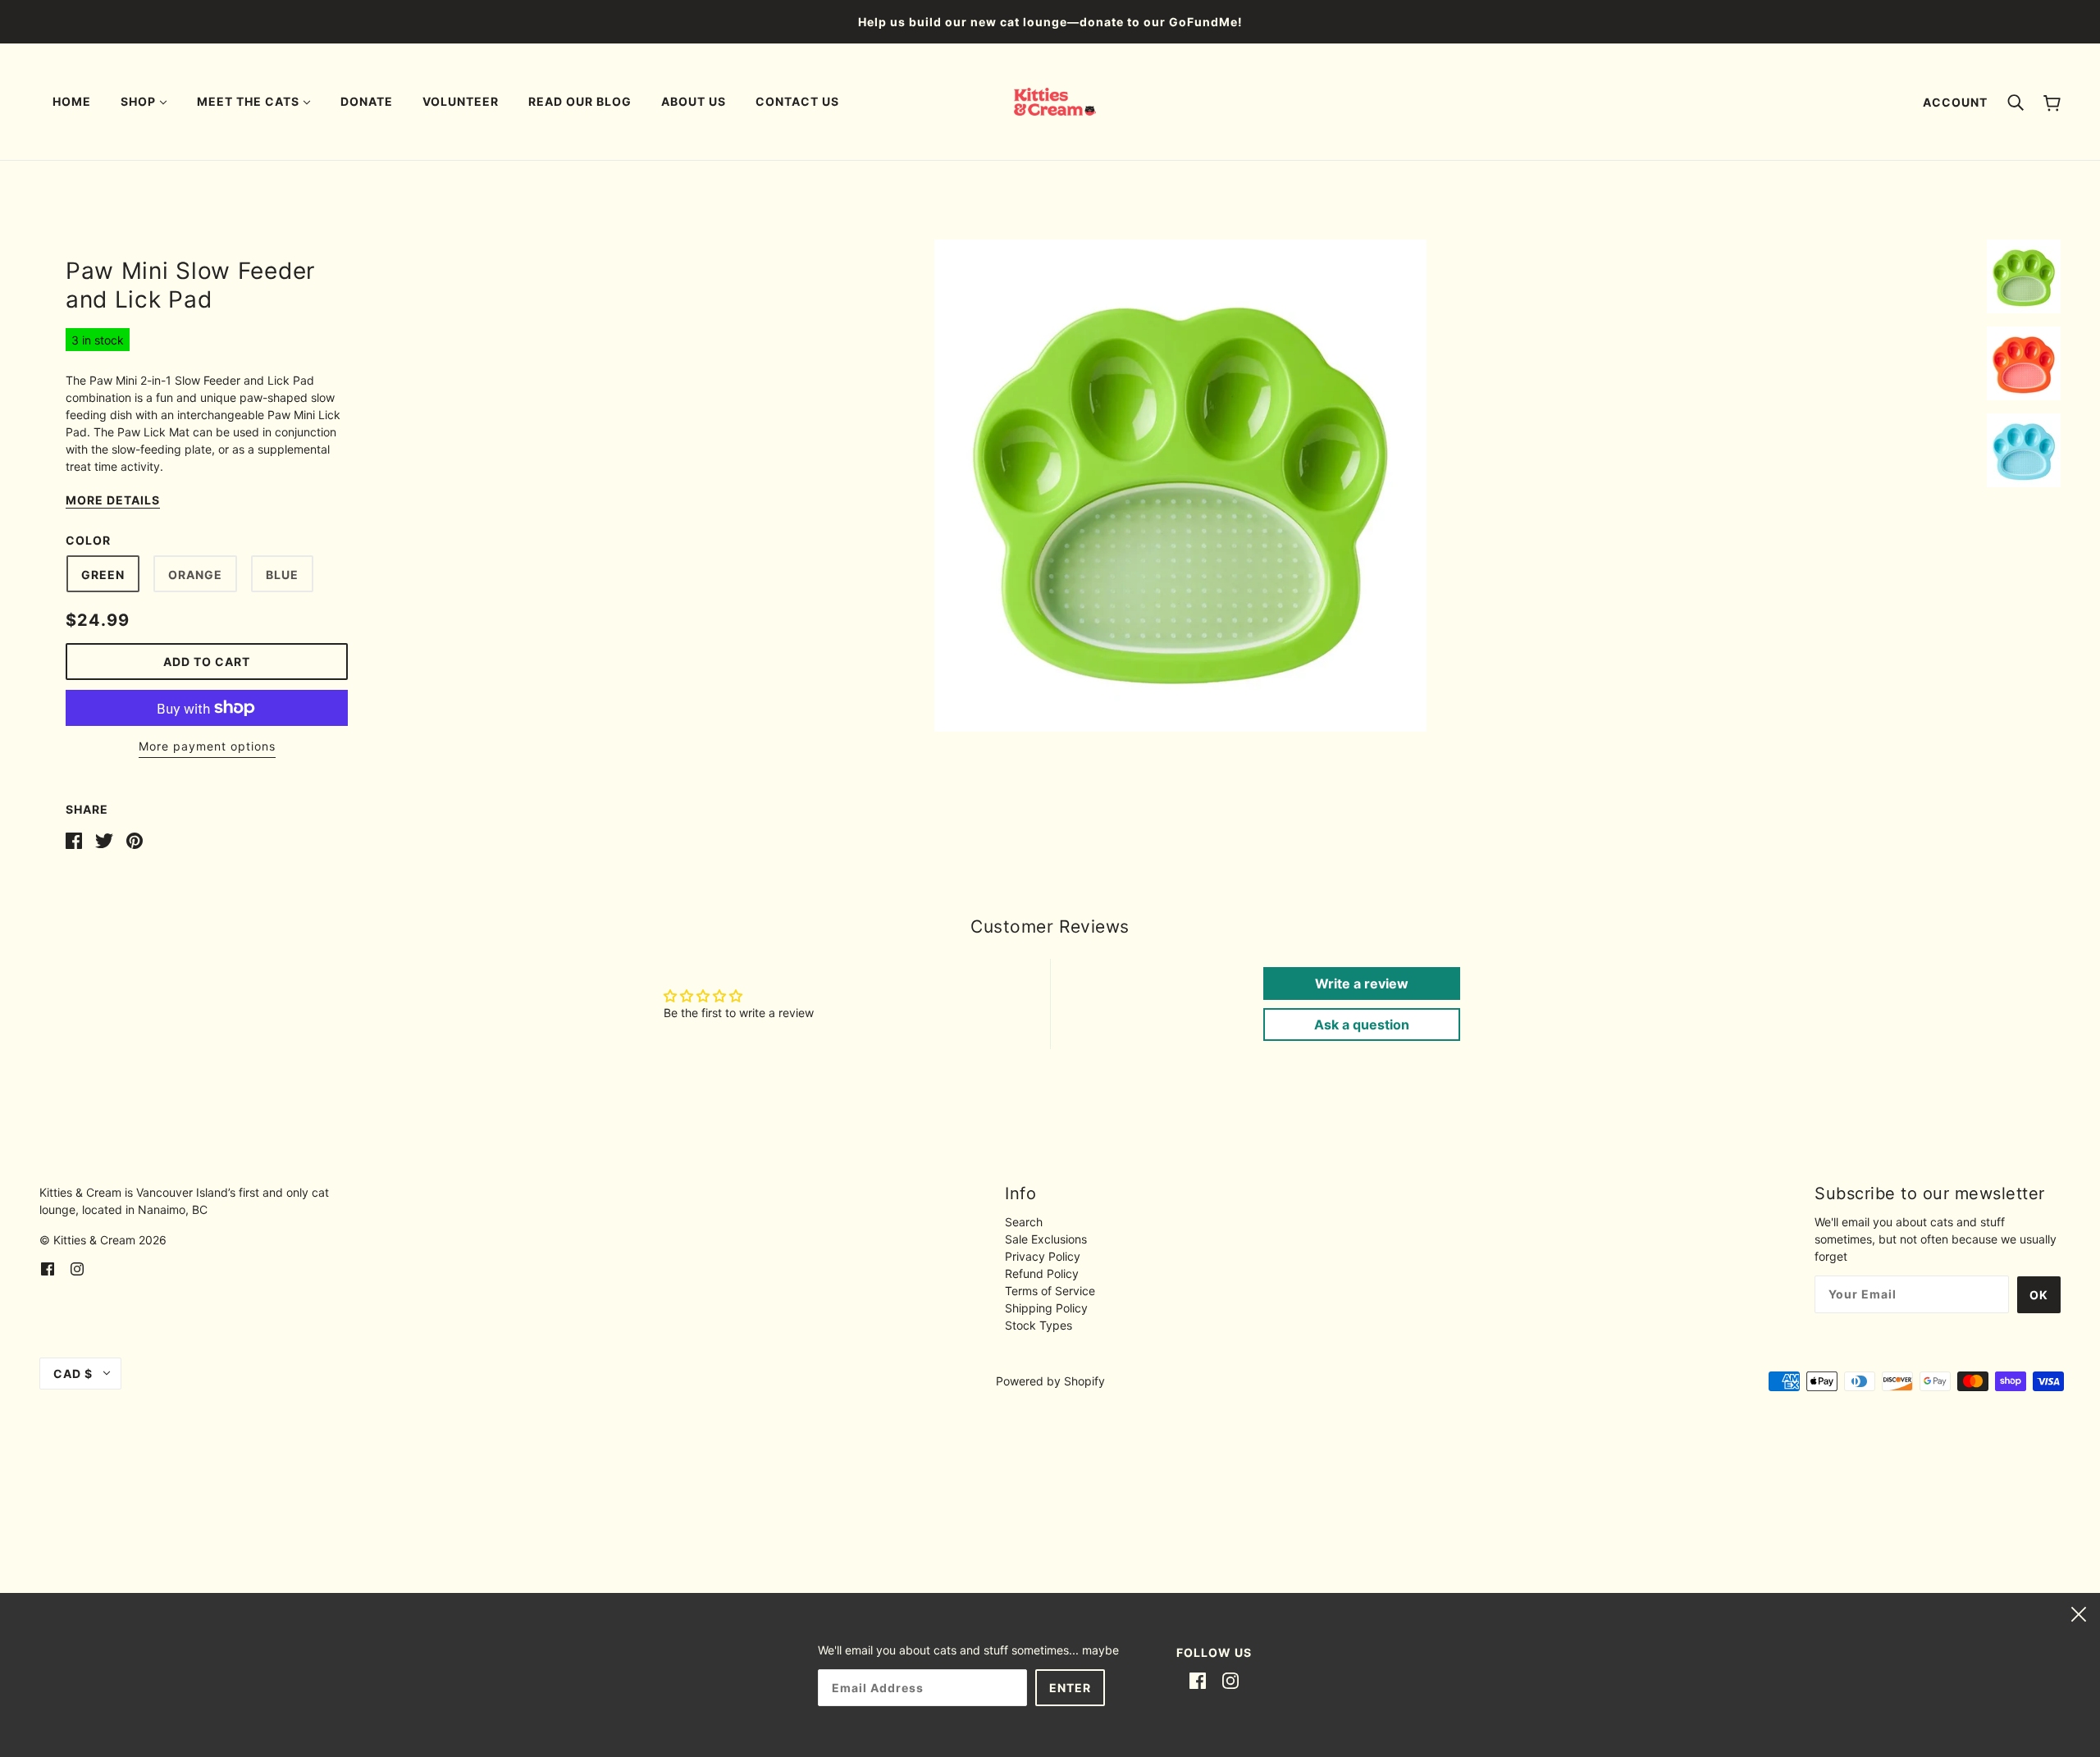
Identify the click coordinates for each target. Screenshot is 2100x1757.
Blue (282, 575)
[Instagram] (1230, 1680)
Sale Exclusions (1046, 1239)
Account (1955, 102)
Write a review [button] (1362, 983)
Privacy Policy (1043, 1256)
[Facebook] (1198, 1680)
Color (88, 540)
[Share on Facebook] (74, 840)
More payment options (207, 746)
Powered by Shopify (1050, 1381)
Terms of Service (1050, 1291)
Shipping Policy (1046, 1308)
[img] (48, 1268)
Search (1024, 1222)
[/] (1055, 100)
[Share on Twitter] (104, 840)
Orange (195, 575)
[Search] (2016, 102)
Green (103, 575)
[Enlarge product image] (1180, 486)
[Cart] (2052, 102)
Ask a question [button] (1362, 1025)
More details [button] (113, 501)
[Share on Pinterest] (135, 840)
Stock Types (1039, 1325)
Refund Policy (1042, 1273)
